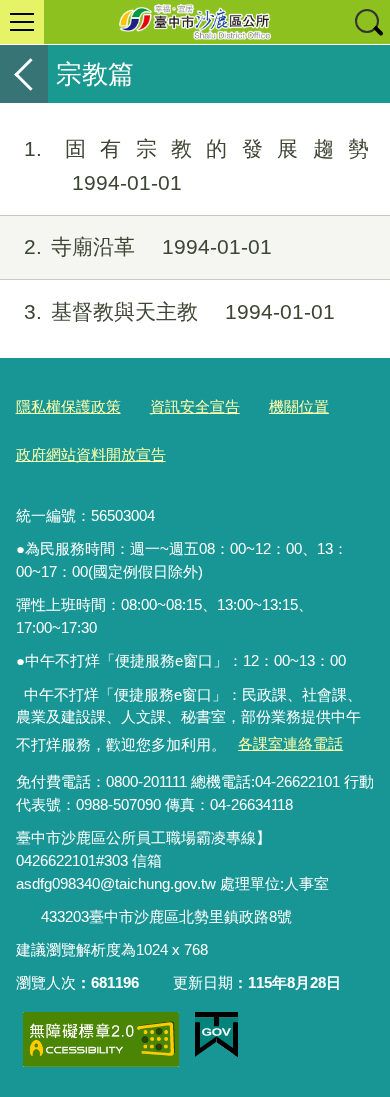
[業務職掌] (28, 917)
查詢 (368, 22)
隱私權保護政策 (68, 406)
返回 (24, 74)
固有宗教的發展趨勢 (196, 165)
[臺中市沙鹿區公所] (195, 22)
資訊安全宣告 (195, 406)
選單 (22, 22)
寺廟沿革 (148, 246)
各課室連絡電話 (290, 743)
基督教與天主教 (179, 311)
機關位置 (299, 406)
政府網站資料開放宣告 (91, 454)
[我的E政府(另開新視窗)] (216, 1035)
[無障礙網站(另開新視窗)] (101, 1039)
